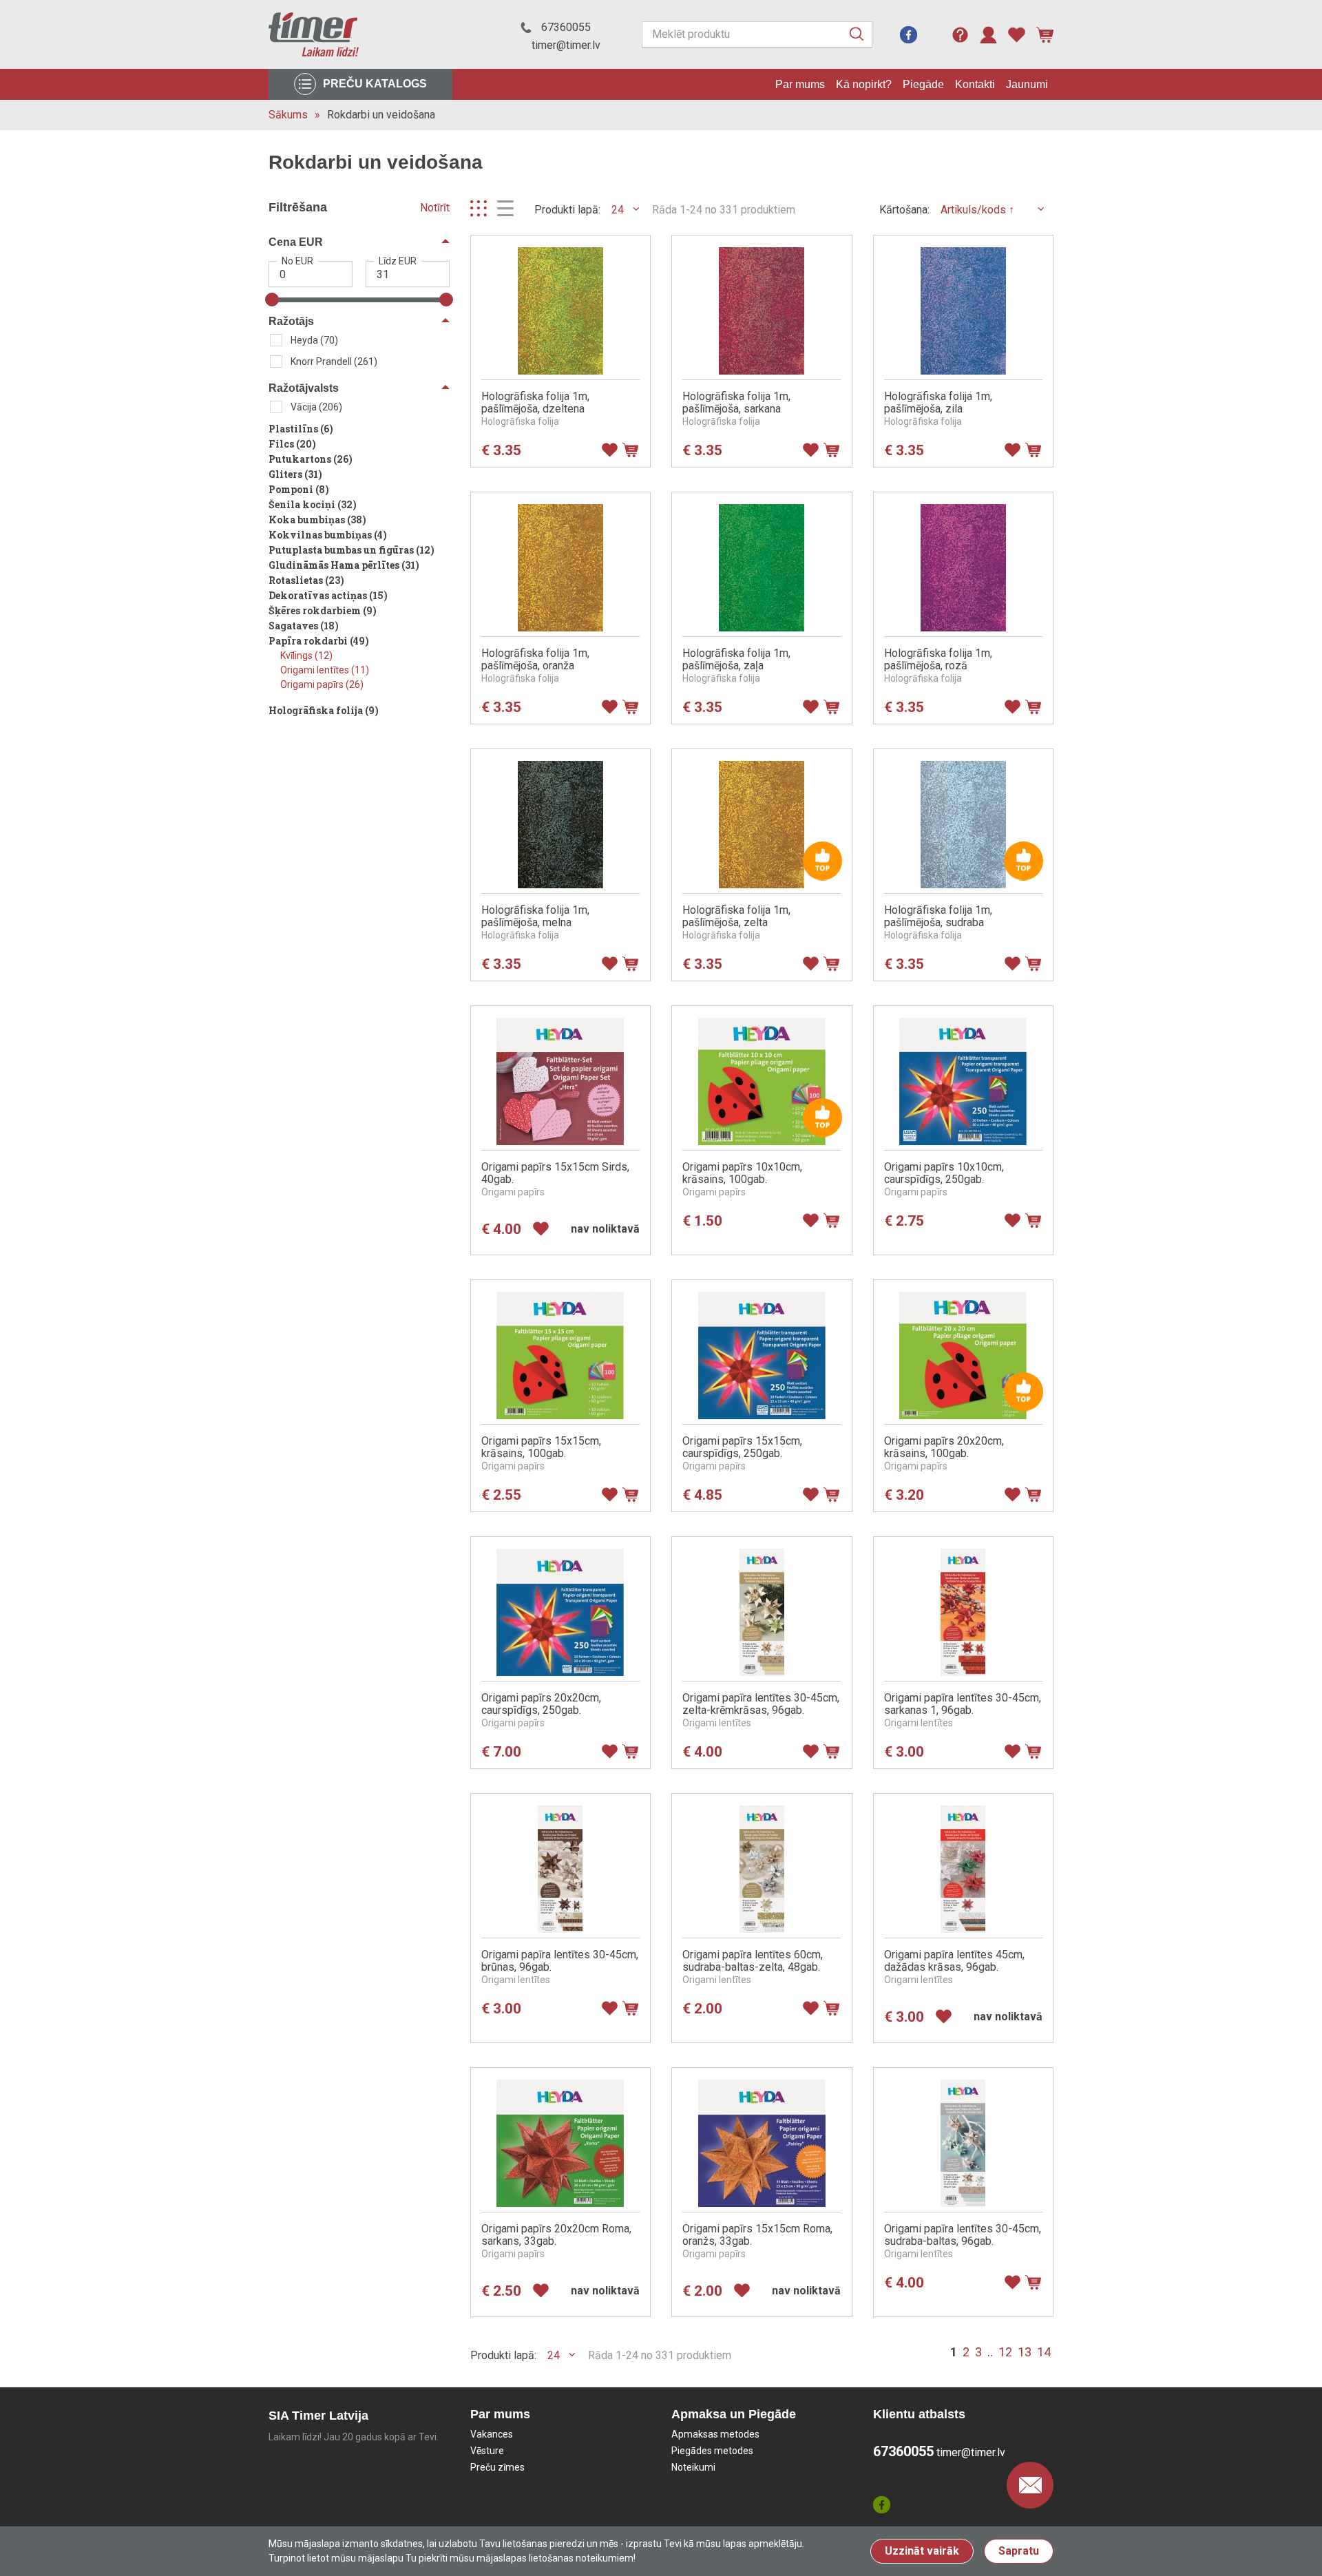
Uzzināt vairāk (922, 2551)
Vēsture (487, 2451)
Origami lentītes (325, 670)
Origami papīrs (322, 684)
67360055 (566, 27)
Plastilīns (301, 429)
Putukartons (311, 459)
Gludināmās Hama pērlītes (344, 565)
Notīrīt (435, 208)
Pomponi (299, 489)
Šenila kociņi (313, 504)
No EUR (297, 261)
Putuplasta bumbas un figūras (352, 550)
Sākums (288, 115)
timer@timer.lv (566, 45)
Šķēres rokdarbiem (323, 610)
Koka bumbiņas (317, 520)
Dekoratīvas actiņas (328, 595)
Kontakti (975, 84)
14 (1044, 2352)
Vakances (492, 2434)
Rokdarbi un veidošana (381, 115)
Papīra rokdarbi (319, 641)
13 (1025, 2352)
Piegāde (923, 84)
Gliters (295, 474)
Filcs (292, 444)
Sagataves (304, 626)
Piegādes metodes (712, 2451)
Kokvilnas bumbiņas (328, 535)
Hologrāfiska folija (324, 710)
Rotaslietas (306, 580)
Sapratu (1019, 2551)
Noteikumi (693, 2467)
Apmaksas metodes (715, 2434)
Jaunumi (1027, 84)
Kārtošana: (904, 210)
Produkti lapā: (567, 210)
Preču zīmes (497, 2467)
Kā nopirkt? (864, 84)
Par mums (800, 84)
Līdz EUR (398, 261)
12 (1005, 2352)
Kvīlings (306, 656)
